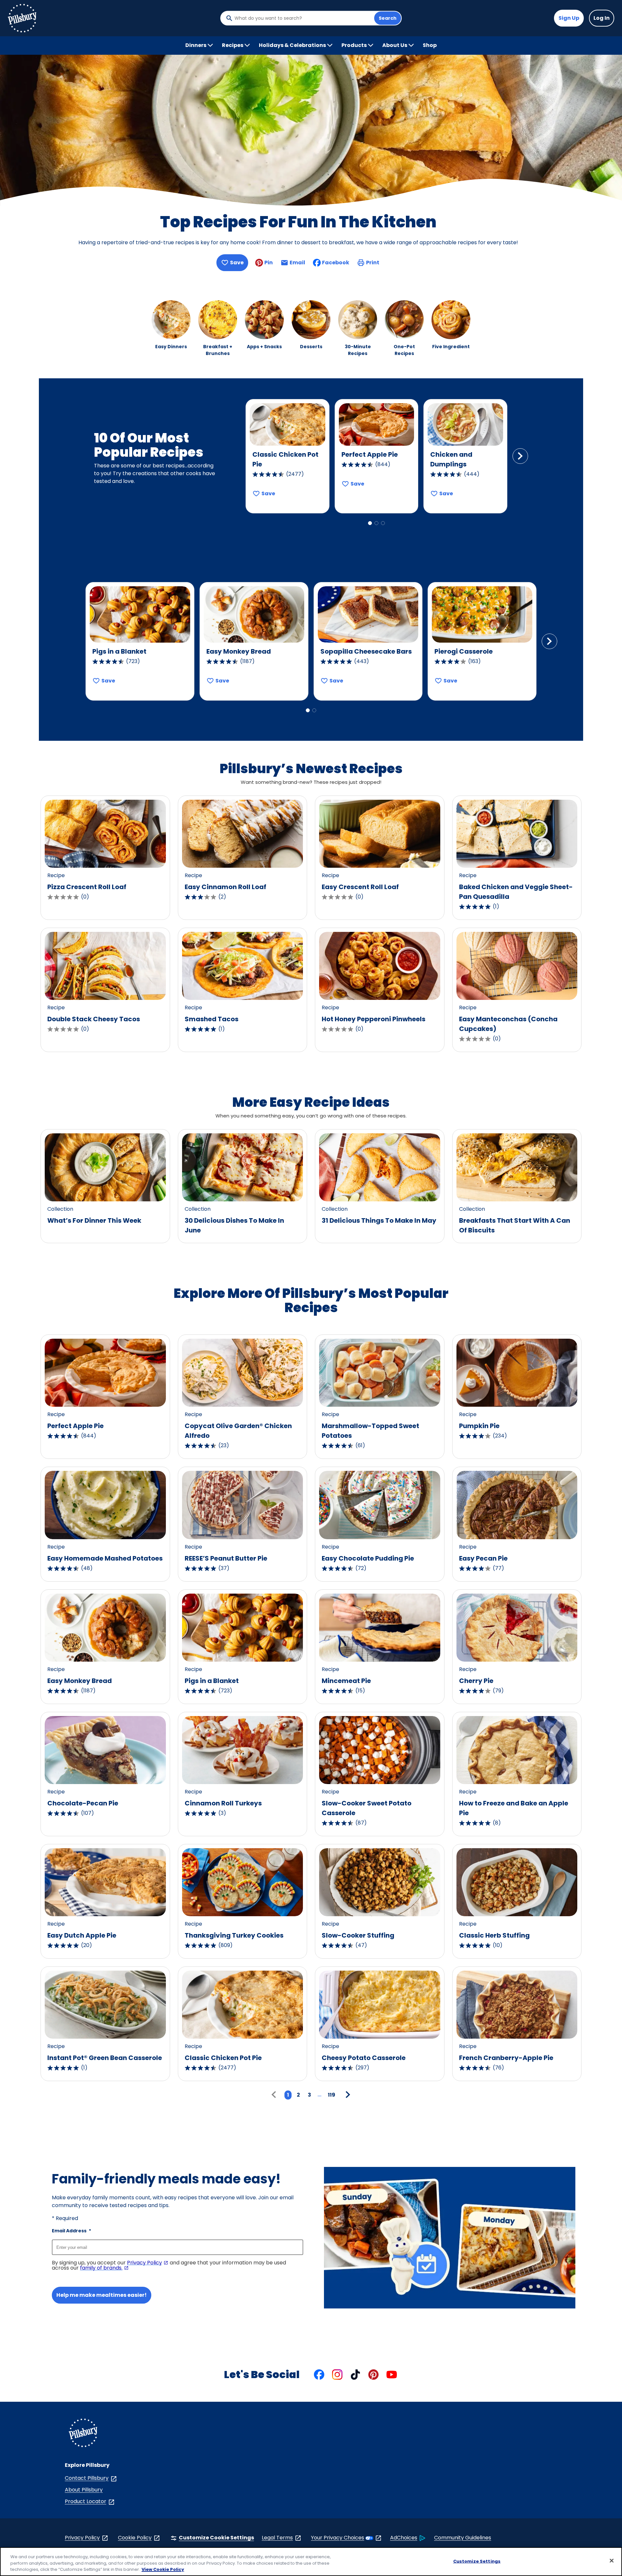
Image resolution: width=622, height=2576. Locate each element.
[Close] (612, 2560)
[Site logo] (83, 2434)
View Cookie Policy (163, 2569)
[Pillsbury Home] (22, 18)
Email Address (71, 2231)
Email (297, 264)
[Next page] (347, 2095)
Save (237, 263)
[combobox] (303, 18)
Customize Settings (477, 2561)
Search (388, 18)
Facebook (336, 263)
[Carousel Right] (520, 456)
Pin (269, 263)
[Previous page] (275, 2095)
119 (332, 2095)
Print (373, 263)
